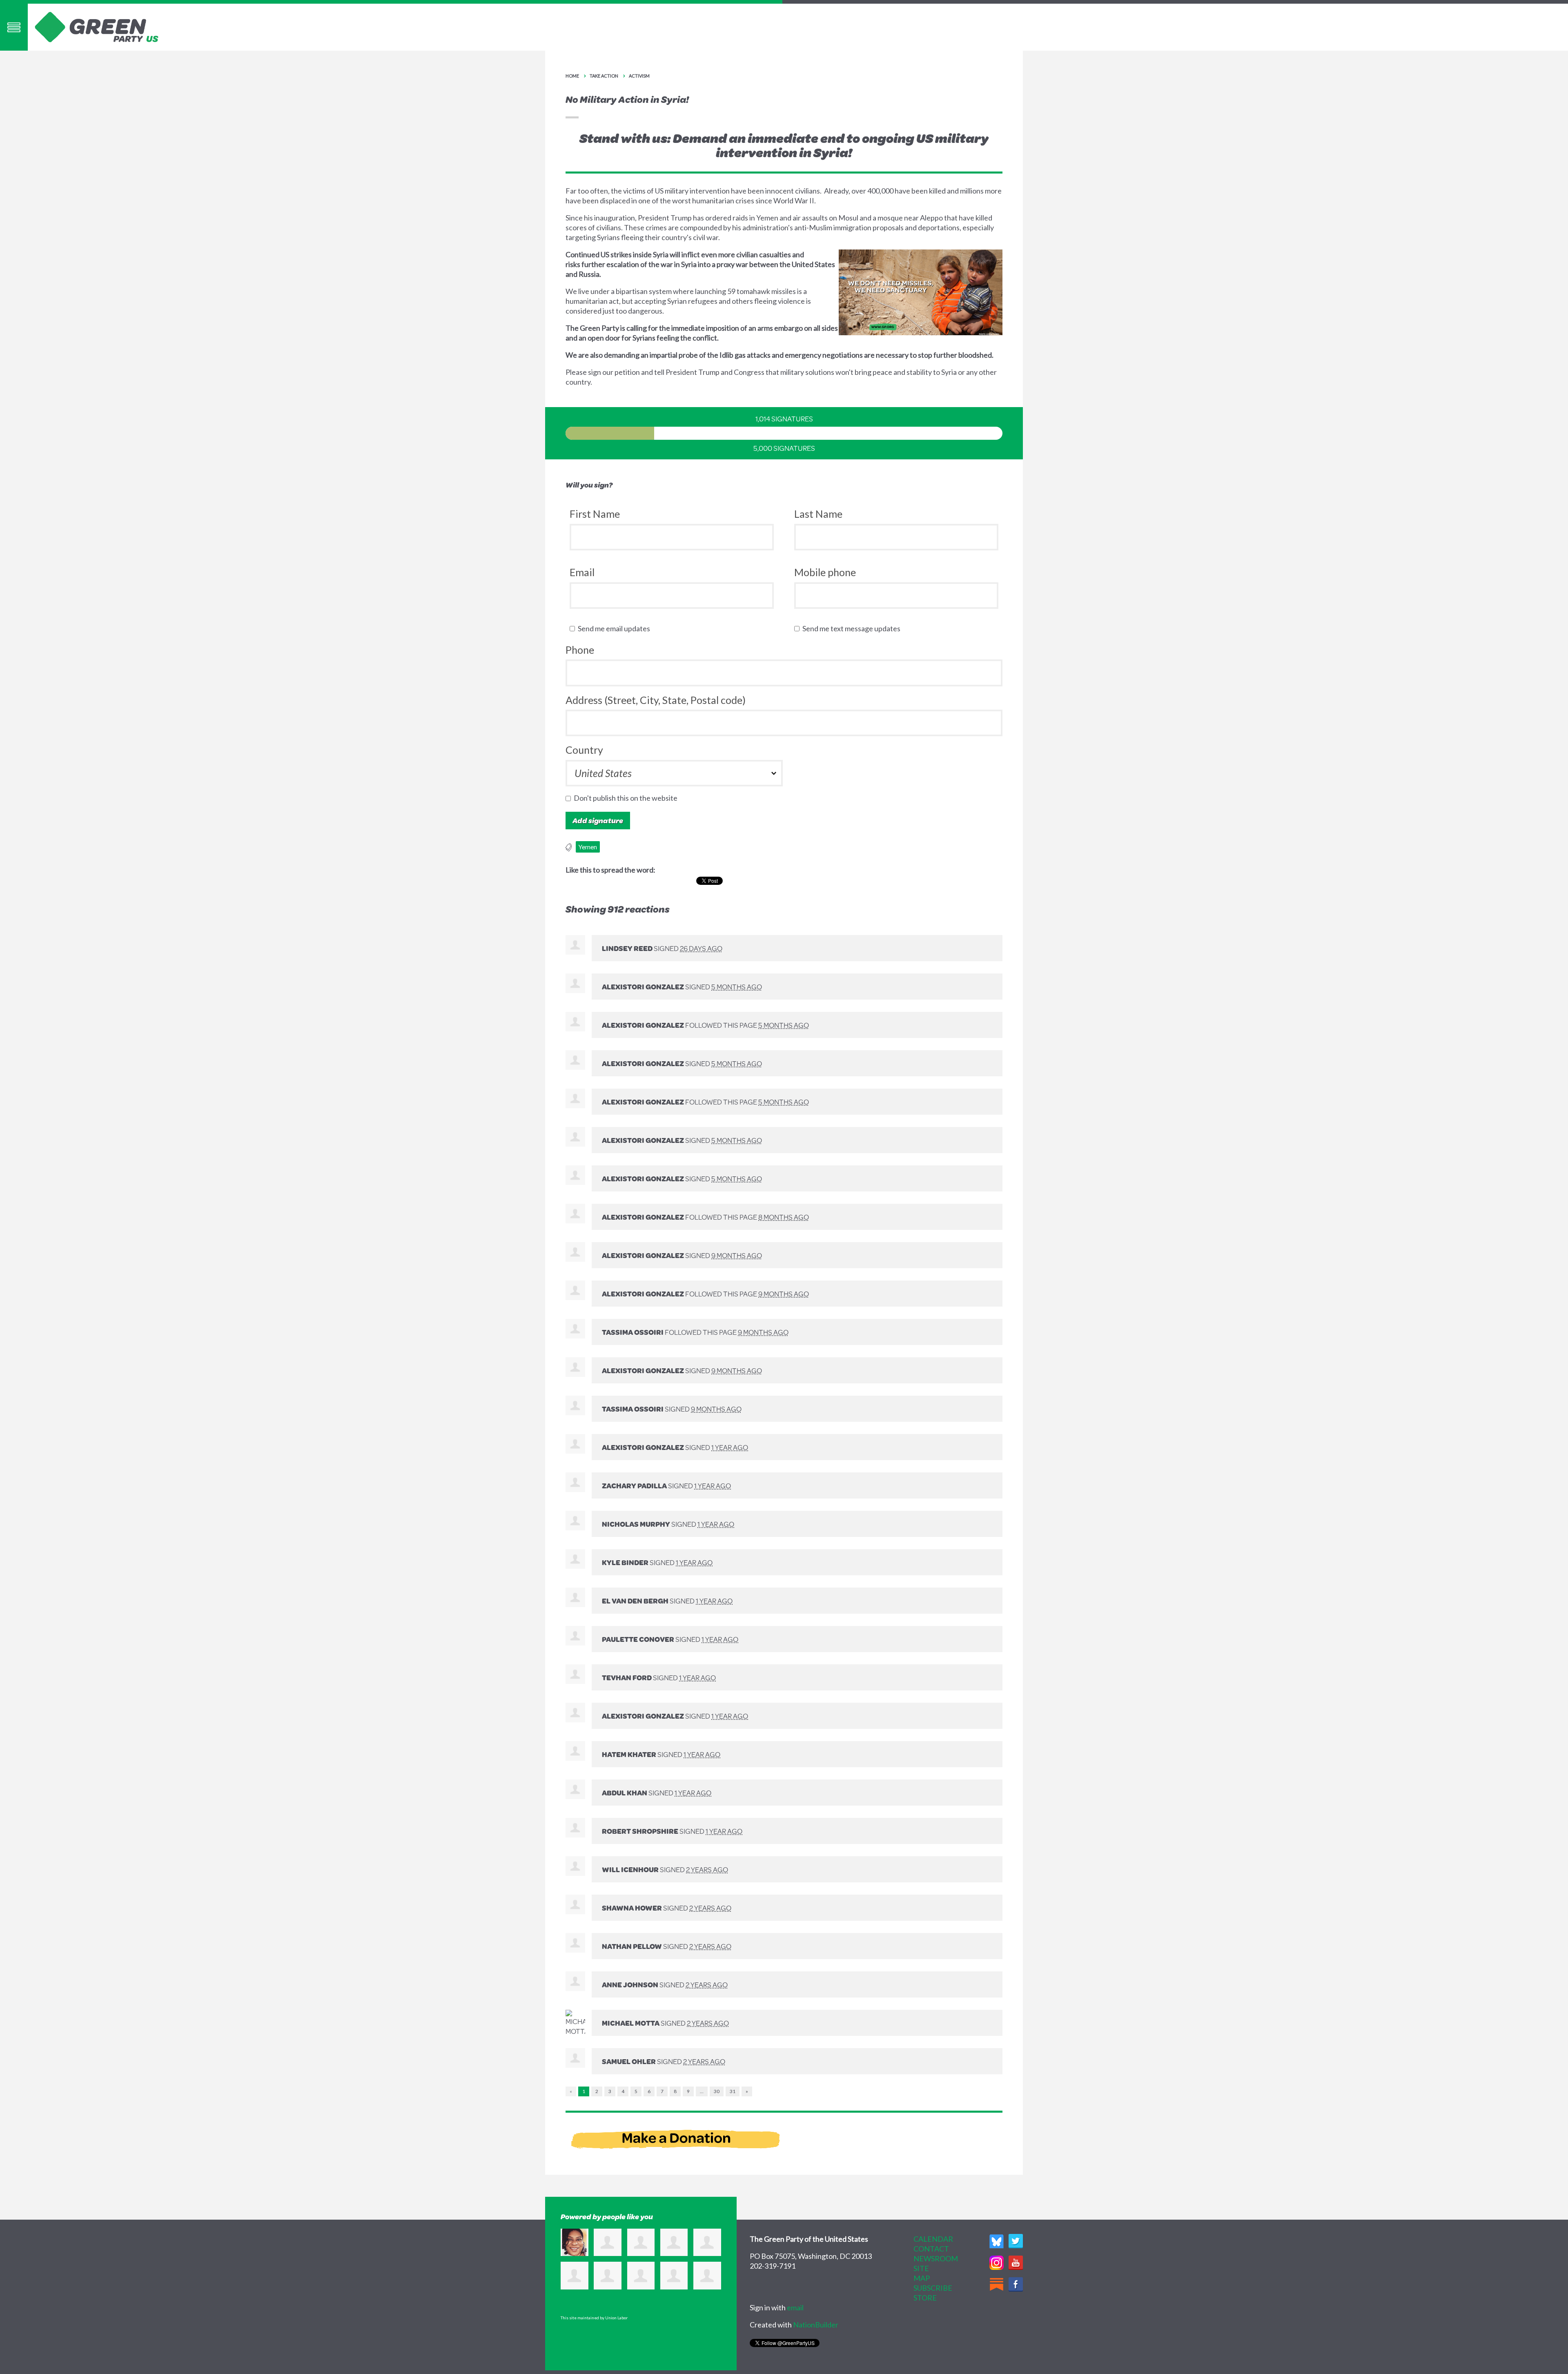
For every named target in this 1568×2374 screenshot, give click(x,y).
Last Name (818, 514)
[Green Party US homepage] (97, 26)
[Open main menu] (14, 27)
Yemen (588, 847)
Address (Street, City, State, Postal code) (656, 700)
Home (572, 76)
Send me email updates (616, 628)
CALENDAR (933, 2239)
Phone (580, 650)
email (795, 2307)
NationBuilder (816, 2325)
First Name (595, 514)
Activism (639, 76)
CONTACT (931, 2249)
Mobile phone (825, 572)
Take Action (604, 76)
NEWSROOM (936, 2258)
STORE (925, 2298)
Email (582, 572)
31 (733, 2091)
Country (584, 750)
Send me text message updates (853, 628)
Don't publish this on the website (627, 798)
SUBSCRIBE (933, 2288)
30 (717, 2091)
